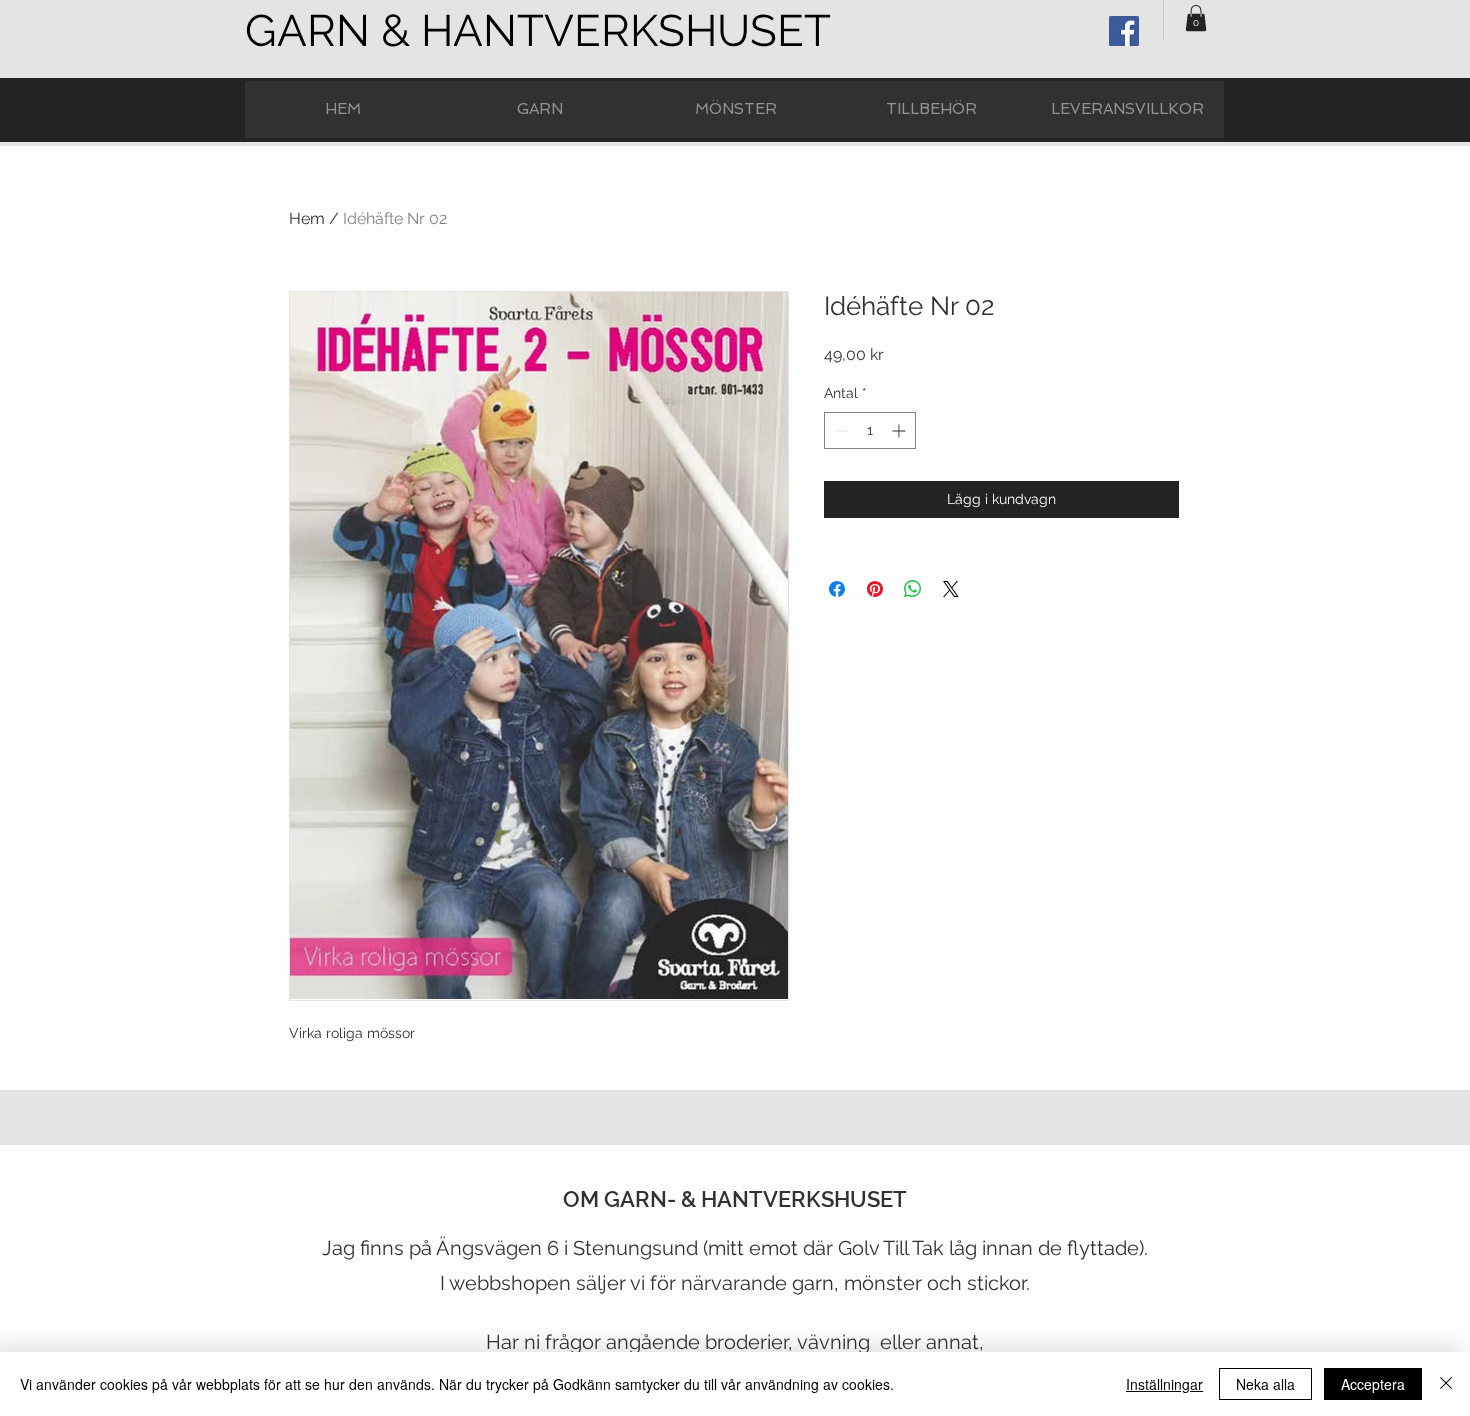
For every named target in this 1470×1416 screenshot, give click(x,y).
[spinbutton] (870, 430)
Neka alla (1265, 1384)
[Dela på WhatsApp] (913, 589)
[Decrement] (839, 430)
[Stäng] (1446, 1384)
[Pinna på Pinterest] (875, 589)
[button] (1196, 18)
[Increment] (900, 430)
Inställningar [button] (1164, 1384)
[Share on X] (951, 589)
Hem (307, 218)
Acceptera (1373, 1384)
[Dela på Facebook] (837, 589)
